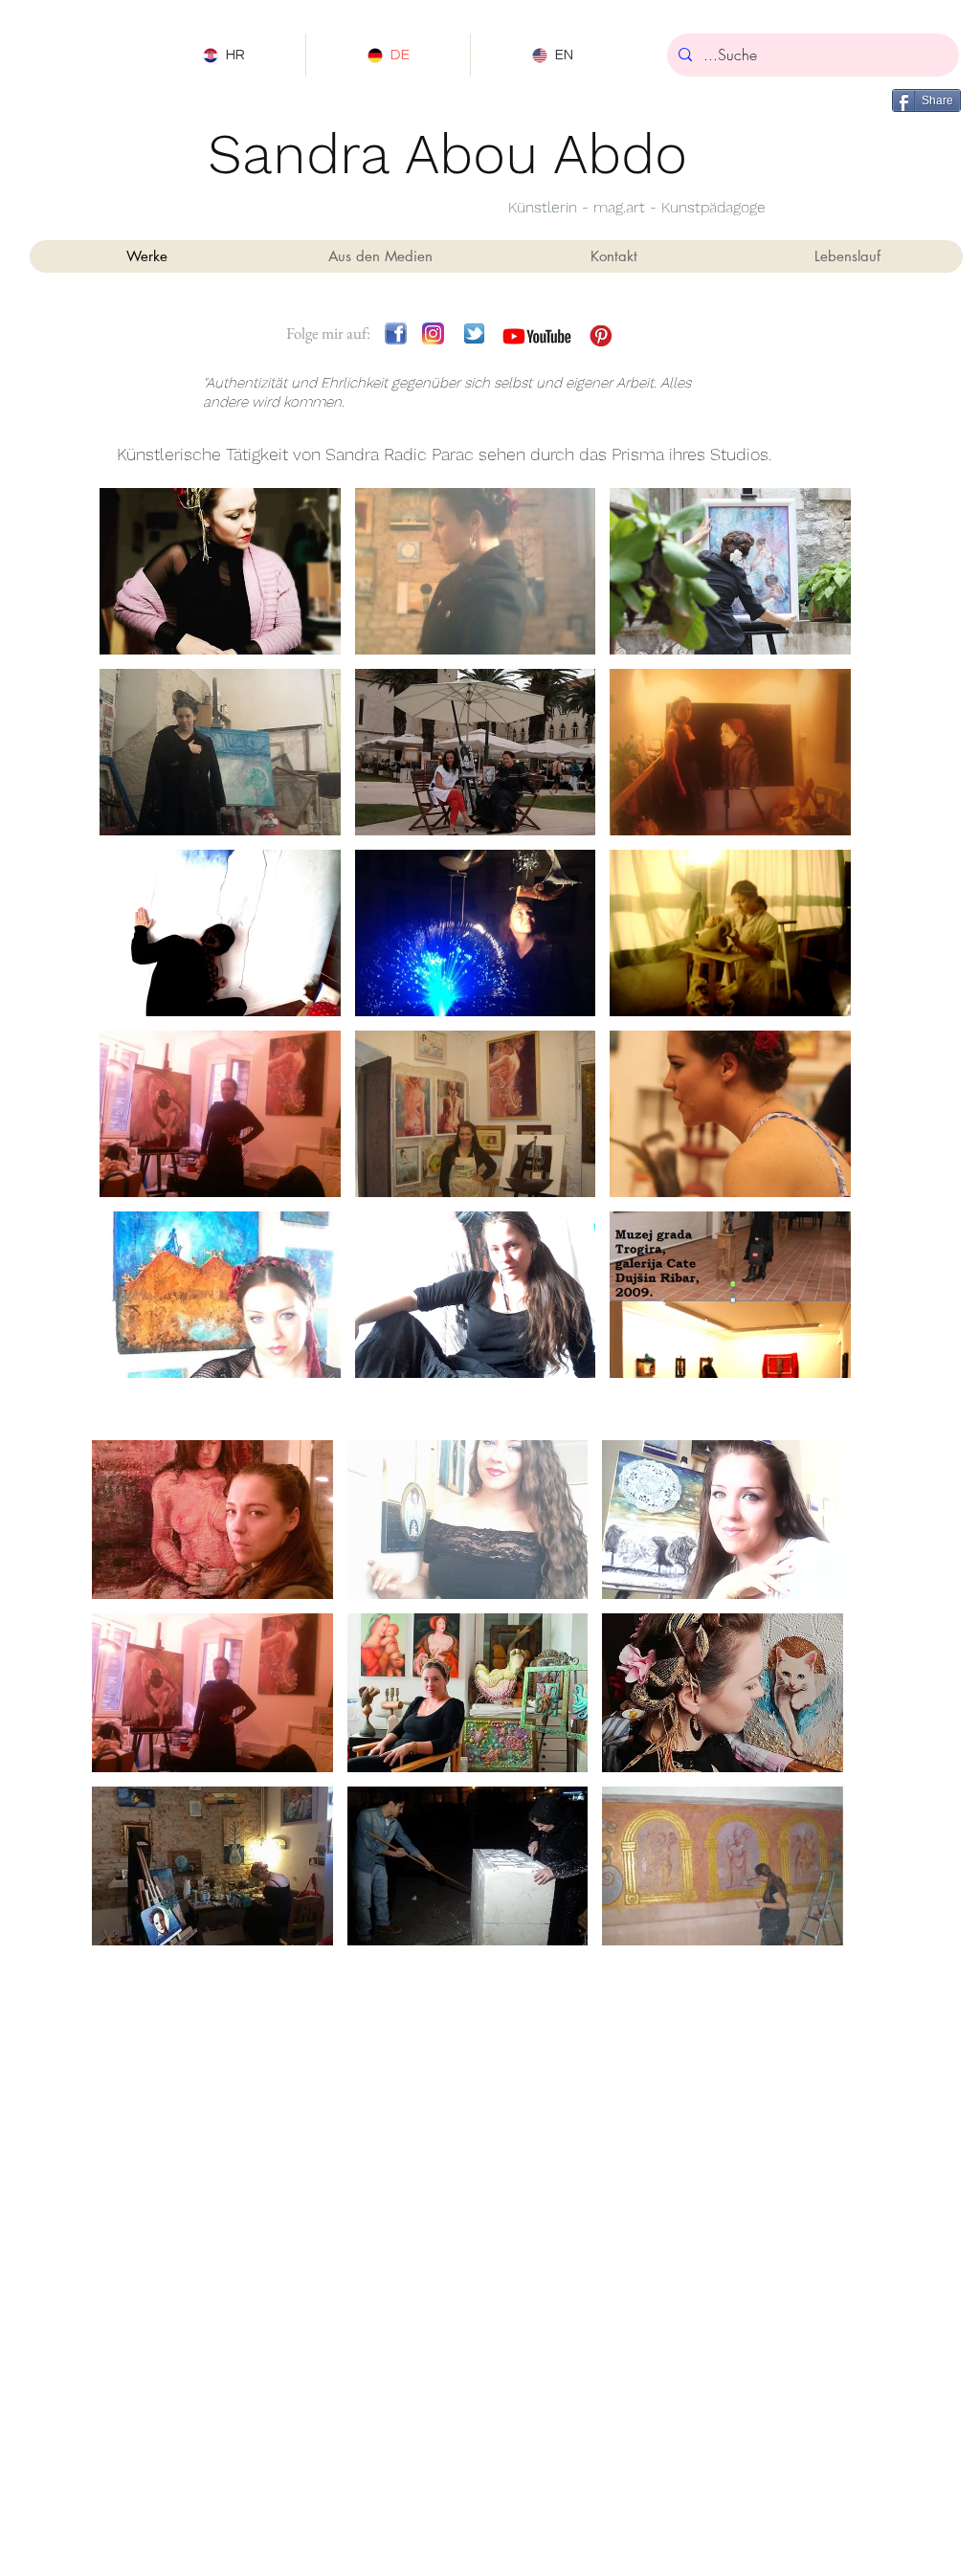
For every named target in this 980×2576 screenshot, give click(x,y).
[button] (220, 571)
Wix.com (569, 2317)
